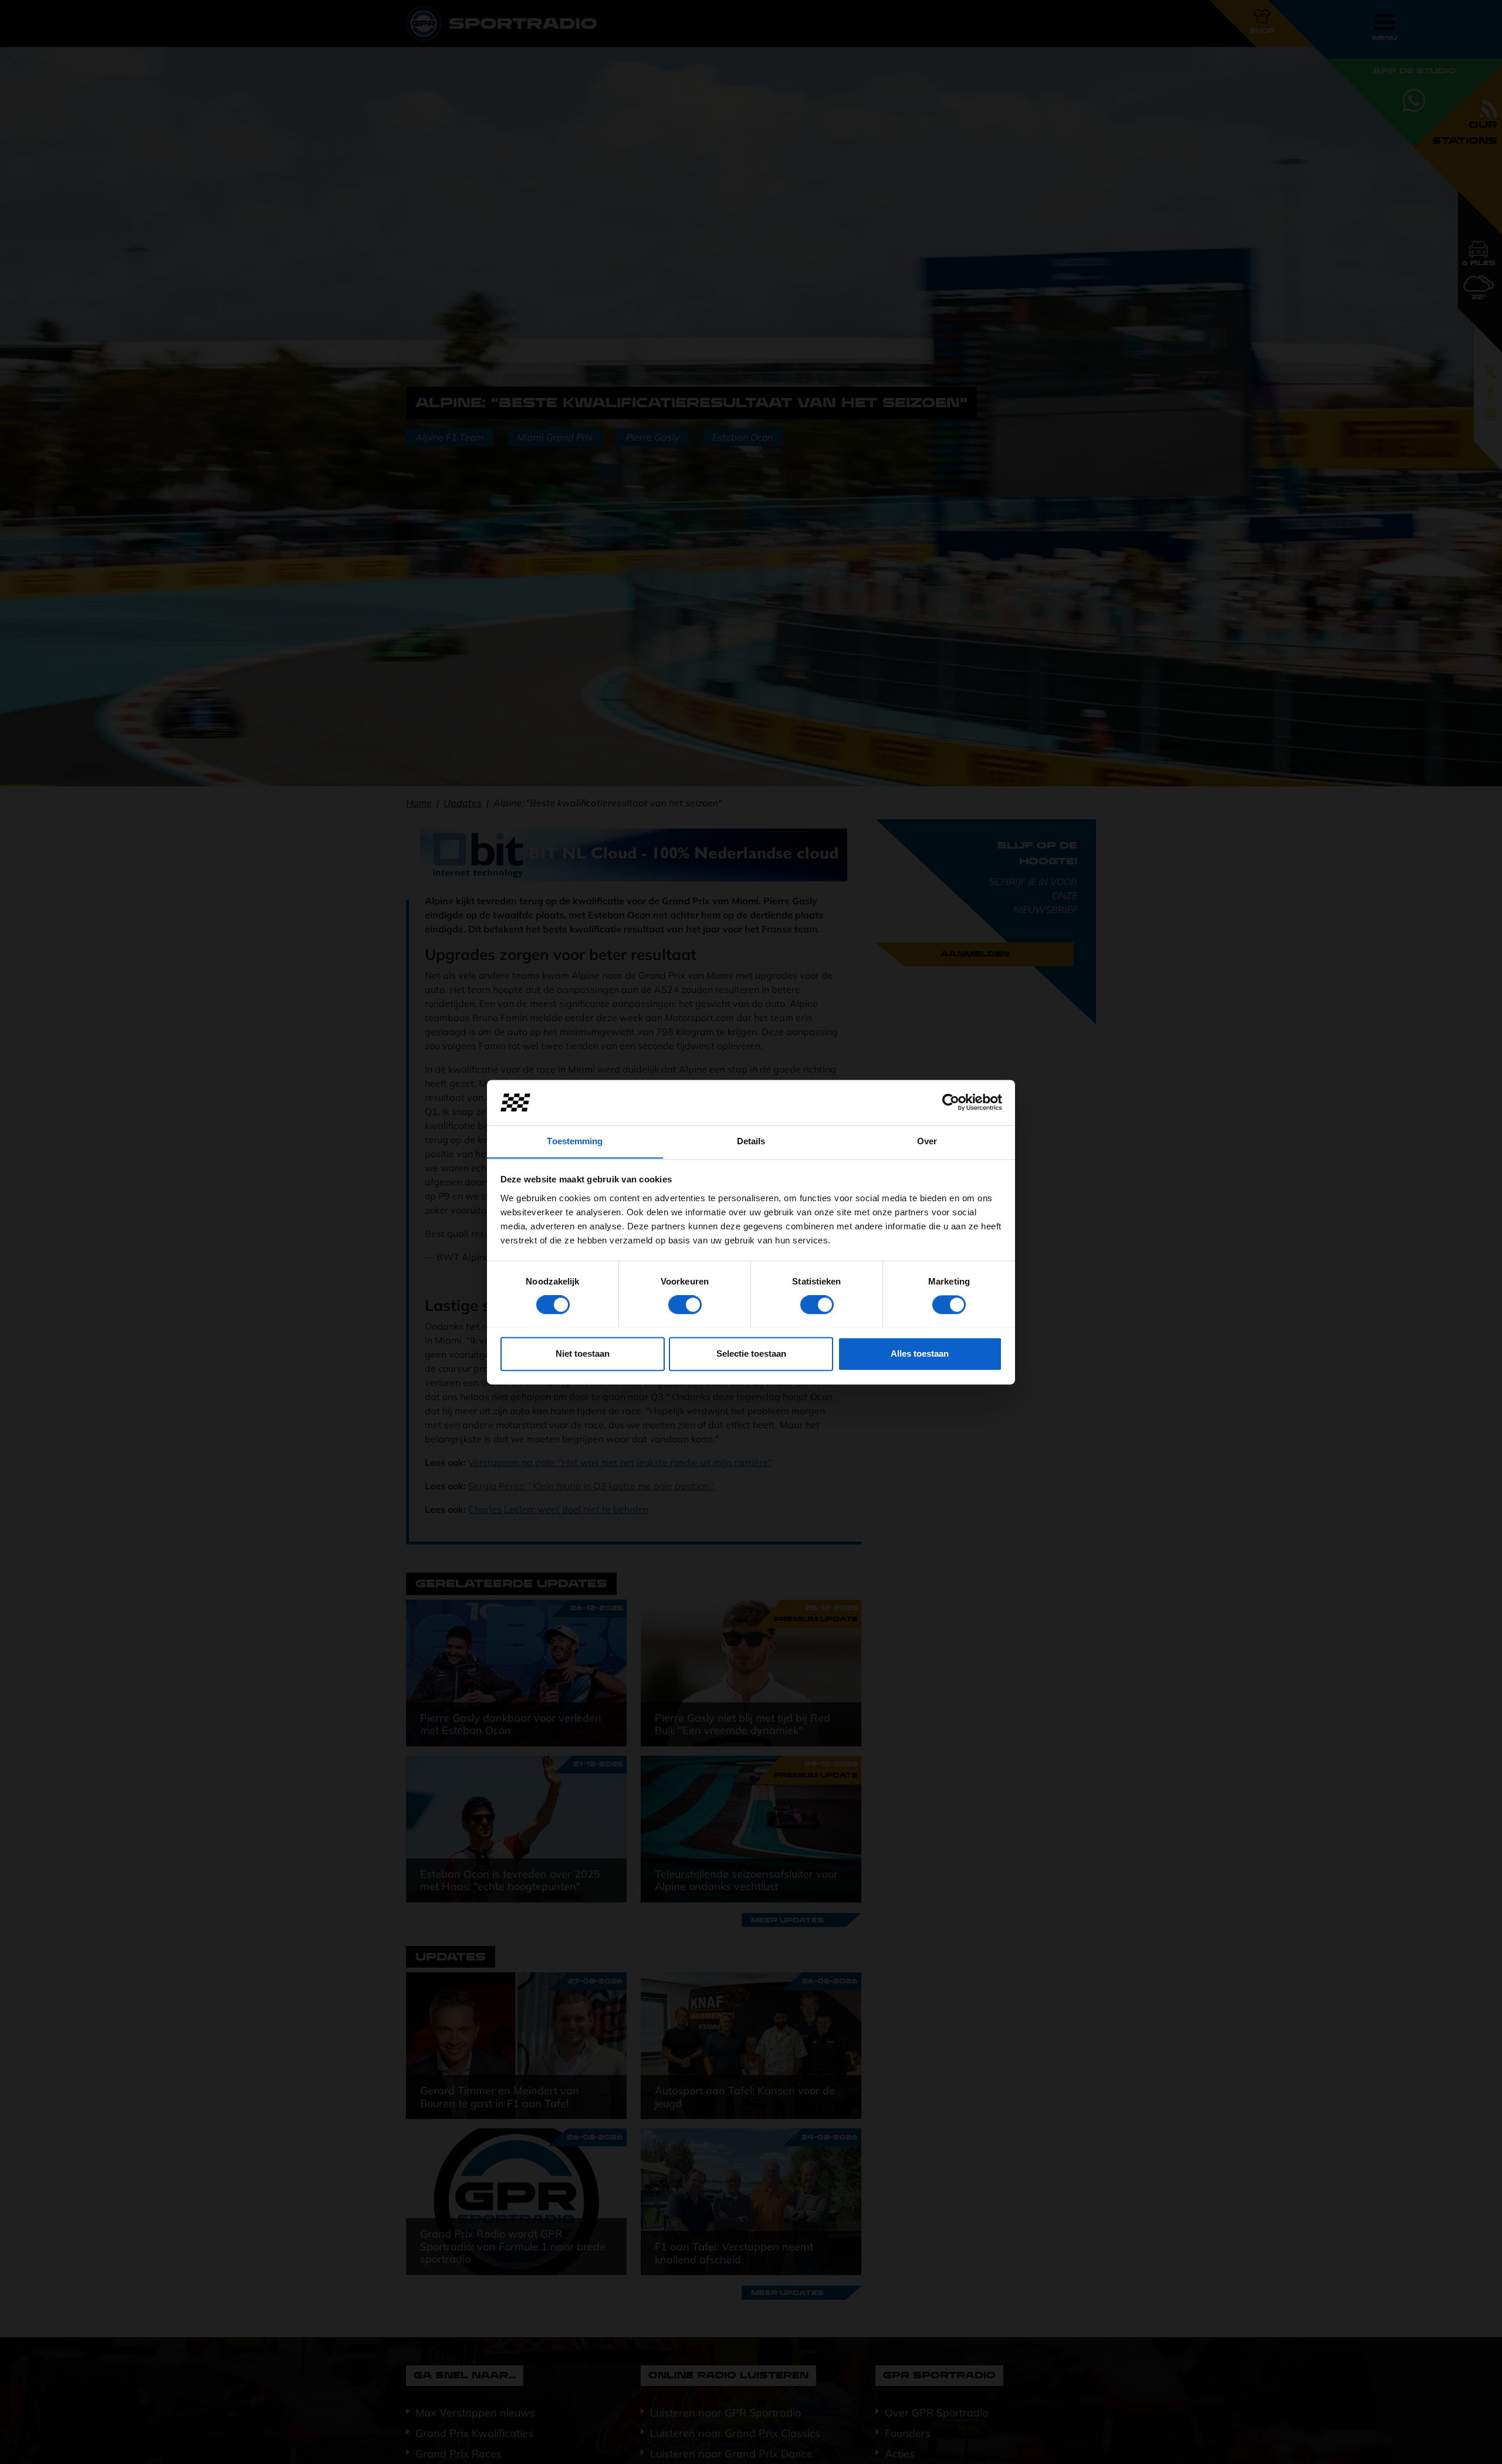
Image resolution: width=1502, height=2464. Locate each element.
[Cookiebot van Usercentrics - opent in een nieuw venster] (951, 1102)
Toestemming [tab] (575, 1141)
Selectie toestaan (751, 1353)
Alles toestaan (920, 1353)
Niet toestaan (583, 1353)
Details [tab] (751, 1141)
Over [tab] (927, 1141)
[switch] (685, 1304)
